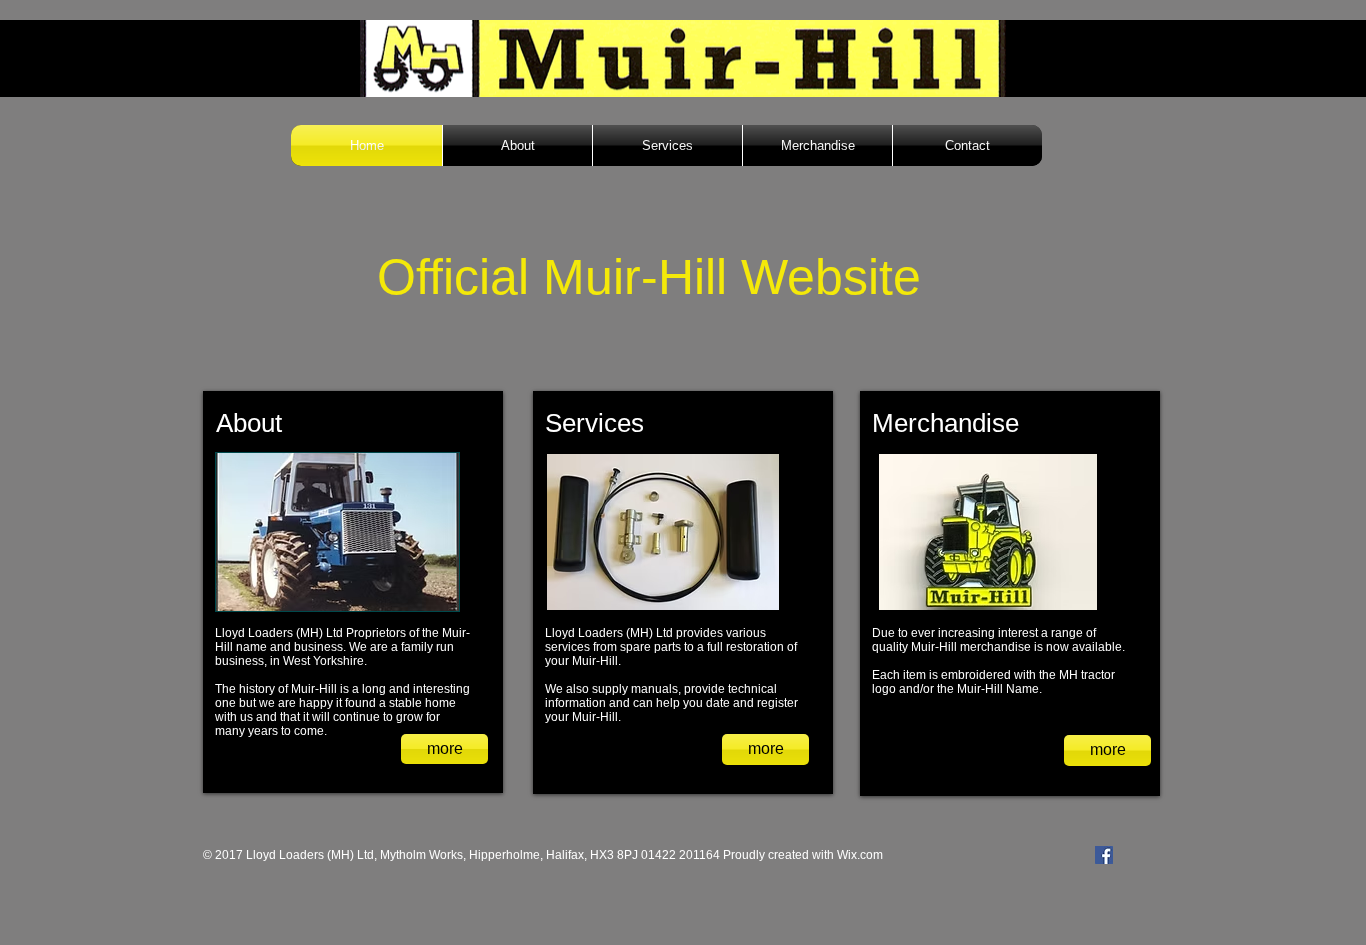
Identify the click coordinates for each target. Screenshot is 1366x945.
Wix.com (860, 855)
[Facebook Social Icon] (1104, 855)
